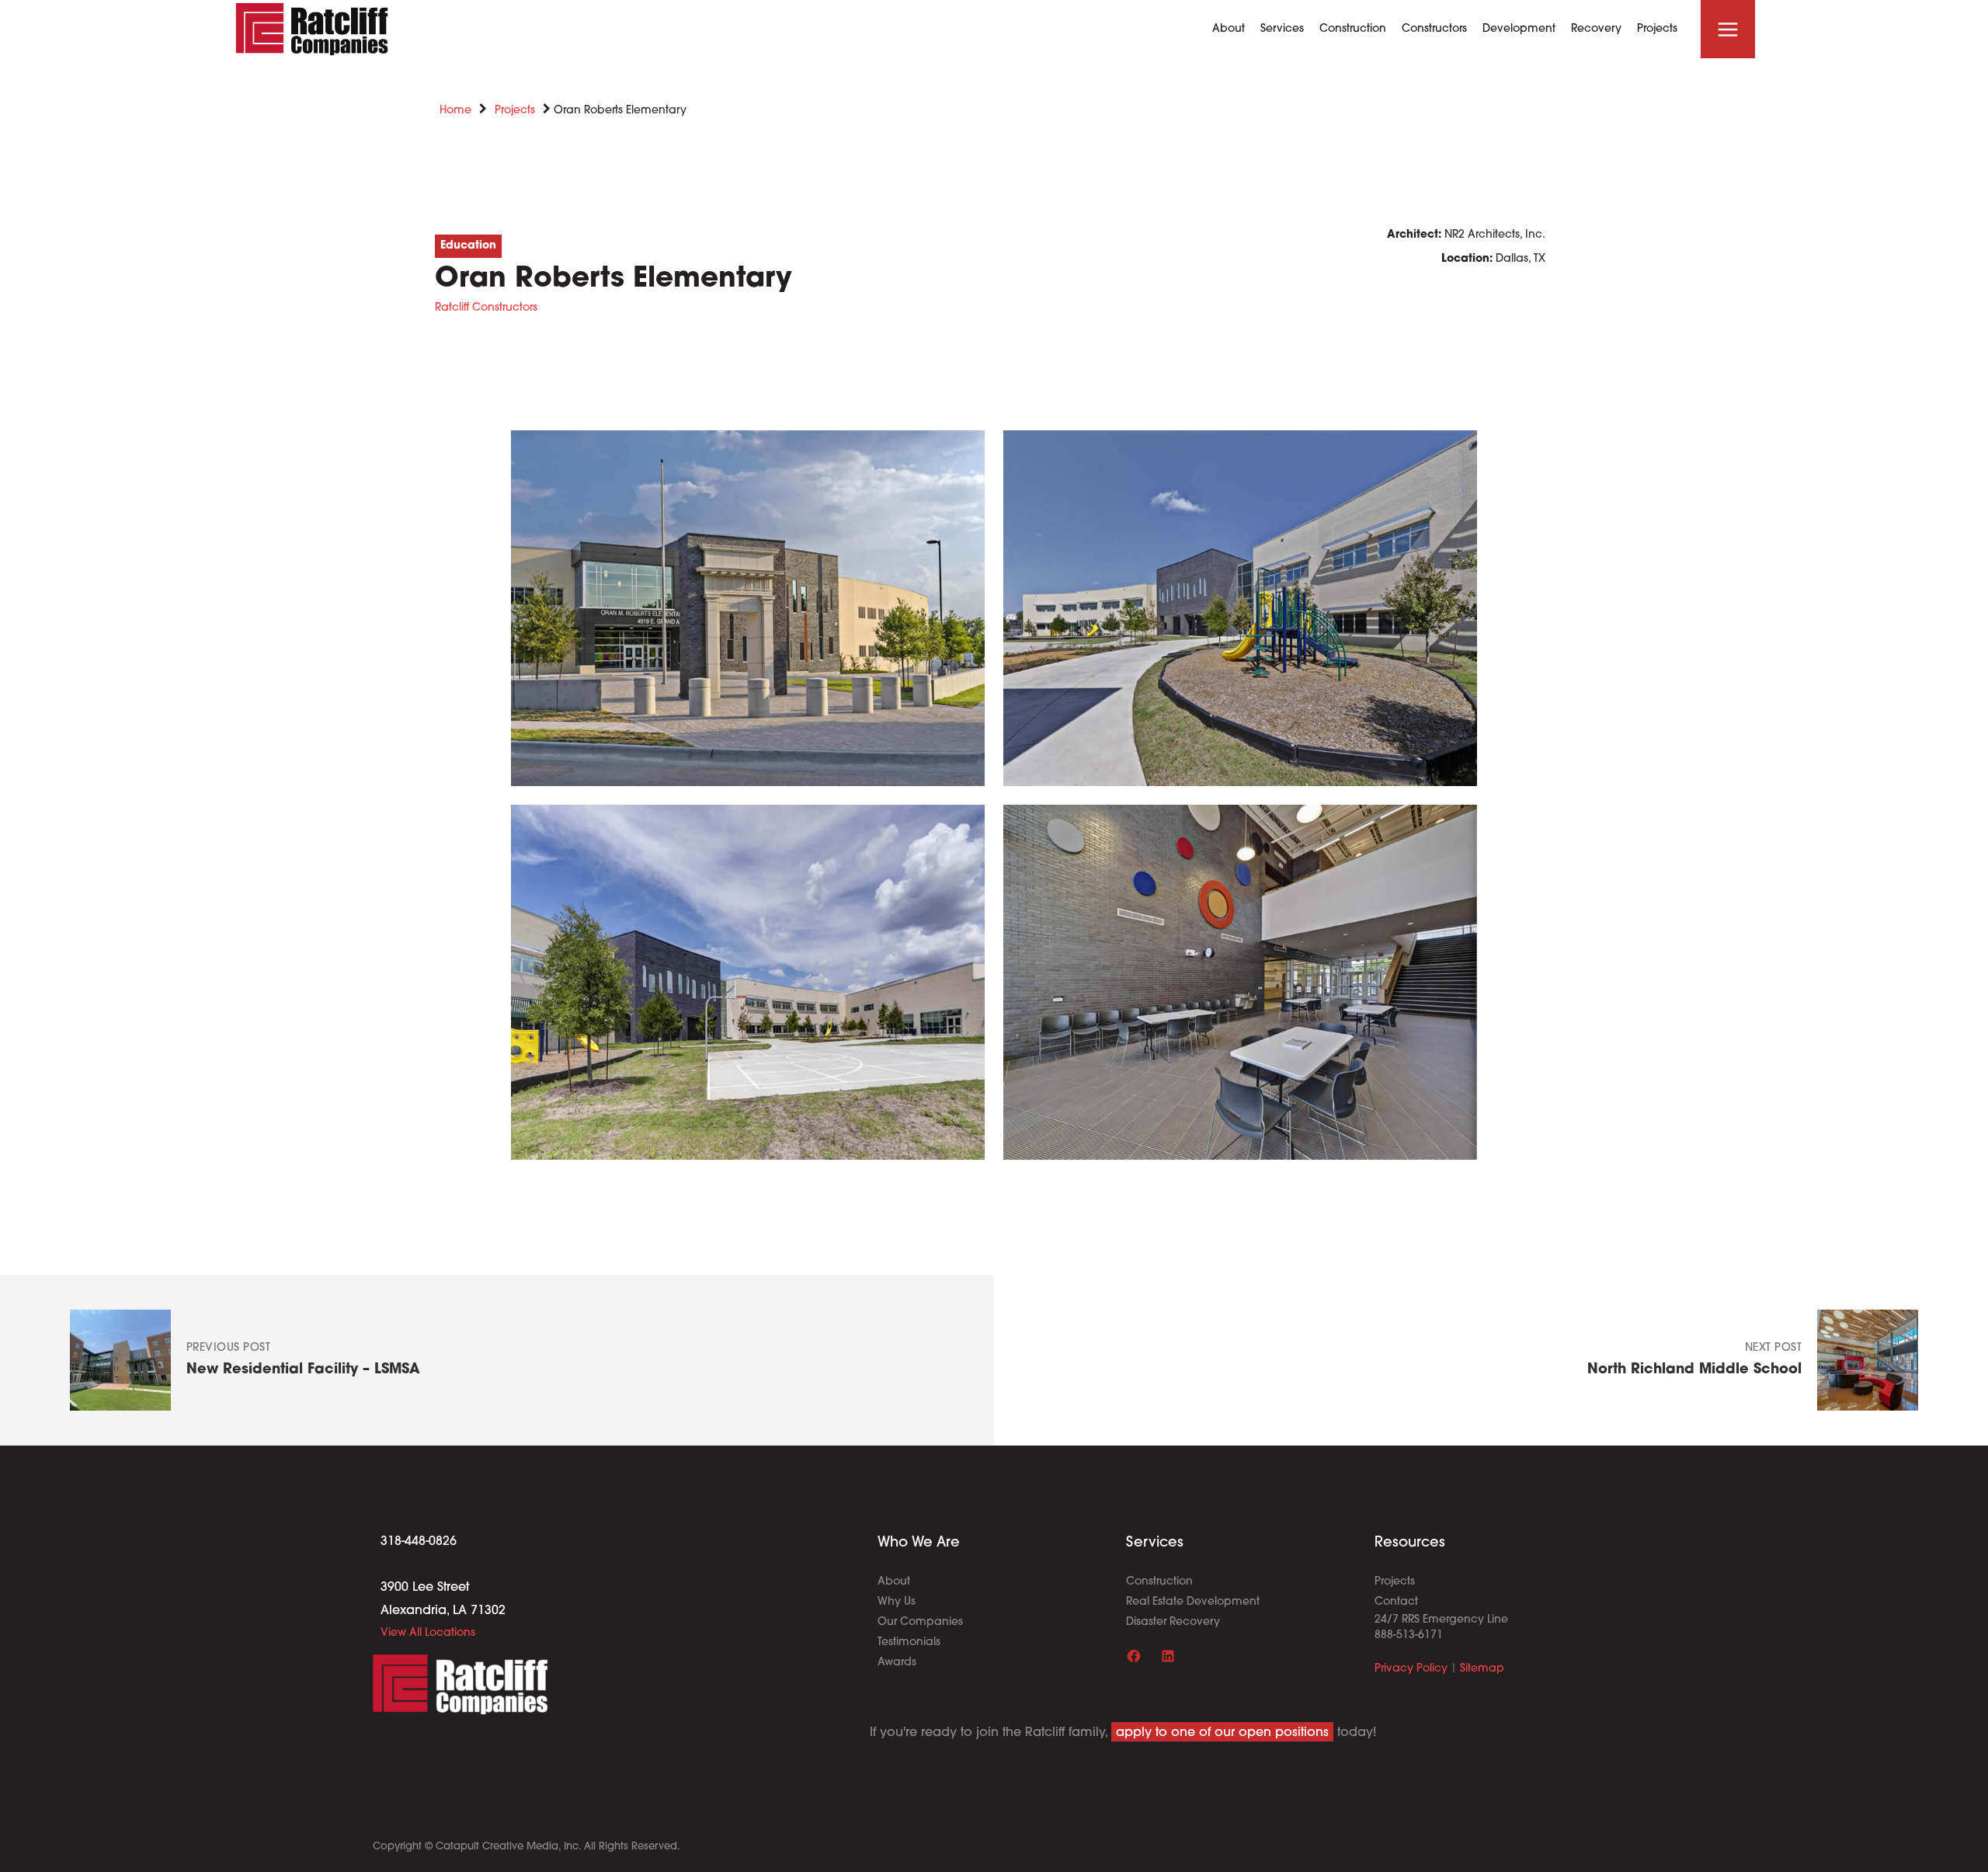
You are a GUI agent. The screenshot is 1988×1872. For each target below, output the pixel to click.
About (894, 1582)
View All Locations (428, 1633)
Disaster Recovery (1173, 1622)
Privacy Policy (1411, 1669)
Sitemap (1482, 1669)
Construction (1159, 1582)
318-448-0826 (419, 1542)
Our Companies (920, 1622)
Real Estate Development (1193, 1602)
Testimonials (909, 1642)
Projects (515, 111)
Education (468, 246)
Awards (897, 1663)
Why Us (897, 1602)
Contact (1396, 1602)
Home (455, 111)
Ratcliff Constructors (486, 308)
